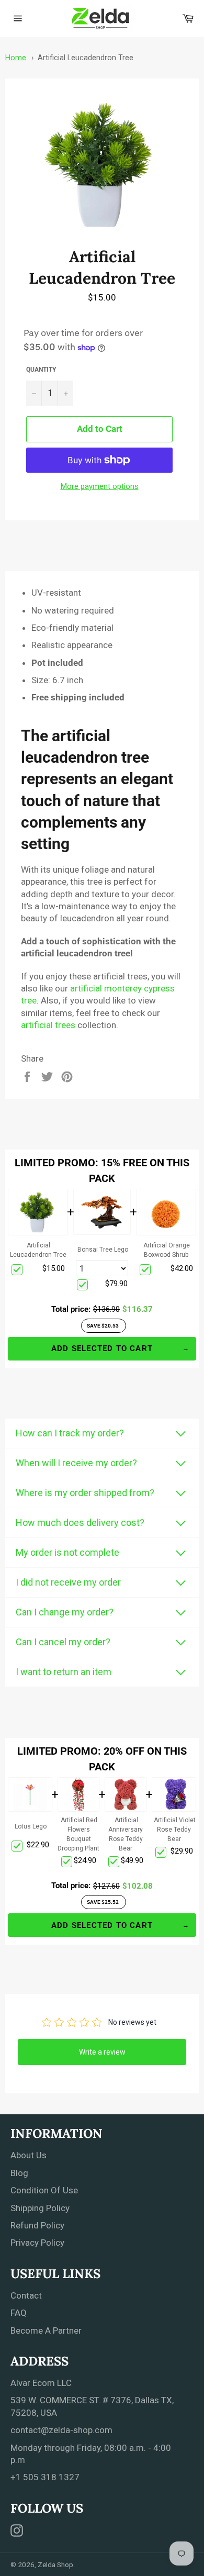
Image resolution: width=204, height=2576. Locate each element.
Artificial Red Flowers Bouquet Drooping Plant (78, 1834)
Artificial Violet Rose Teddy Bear (175, 1830)
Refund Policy (37, 2225)
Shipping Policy (40, 2208)
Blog (19, 2173)
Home (16, 58)
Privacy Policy (37, 2243)
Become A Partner (46, 2330)
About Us (29, 2155)
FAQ (19, 2313)
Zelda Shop (55, 2564)
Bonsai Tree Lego (103, 1250)
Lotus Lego (31, 1826)
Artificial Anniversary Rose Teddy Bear (126, 1834)
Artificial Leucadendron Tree (86, 58)
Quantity (41, 370)
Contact (26, 2295)
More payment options (100, 486)
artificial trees (48, 1025)
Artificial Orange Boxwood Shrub (167, 1250)
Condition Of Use (44, 2190)
